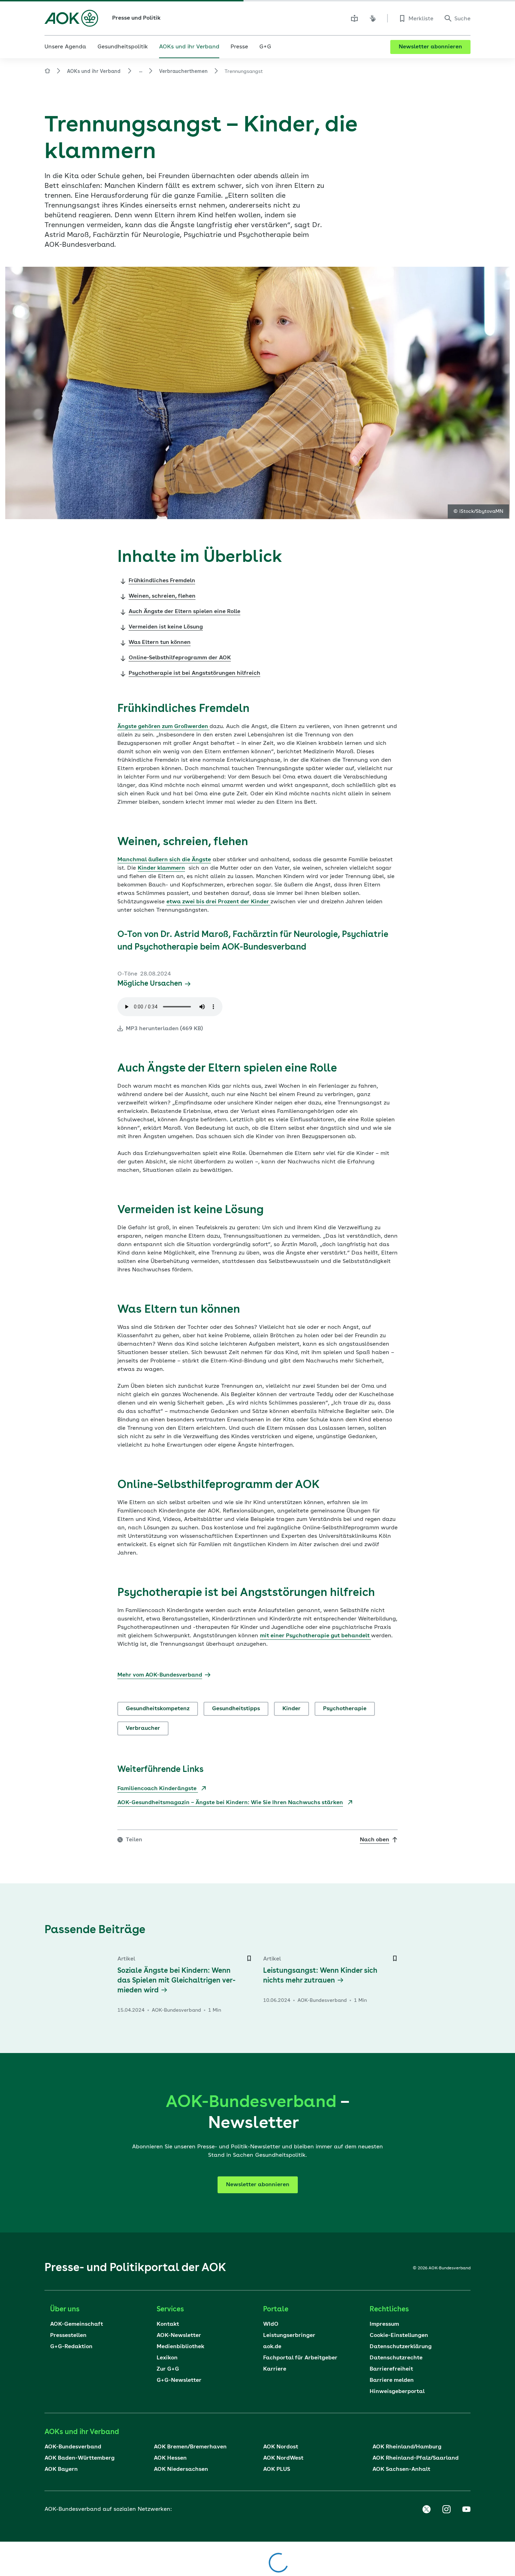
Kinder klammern (161, 868)
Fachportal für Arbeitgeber (300, 2358)
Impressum (384, 2324)
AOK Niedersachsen (181, 2469)
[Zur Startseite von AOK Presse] (47, 72)
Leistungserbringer (289, 2336)
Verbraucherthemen (183, 72)
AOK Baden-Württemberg (80, 2458)
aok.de (272, 2347)
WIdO (271, 2324)
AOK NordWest (283, 2458)
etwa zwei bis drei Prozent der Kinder (218, 902)
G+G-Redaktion (71, 2347)
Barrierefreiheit (391, 2369)
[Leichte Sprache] (355, 18)
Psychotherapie (345, 1709)
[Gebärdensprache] (373, 18)
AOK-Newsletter (179, 2336)
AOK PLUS (277, 2469)
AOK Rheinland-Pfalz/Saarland (416, 2458)
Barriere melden (392, 2380)
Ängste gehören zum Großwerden (163, 727)
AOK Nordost (281, 2447)
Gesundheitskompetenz (158, 1709)
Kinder (291, 1709)
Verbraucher (143, 1728)
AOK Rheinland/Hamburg (407, 2447)
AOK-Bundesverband (73, 2447)
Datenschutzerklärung (401, 2347)
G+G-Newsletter (179, 2380)
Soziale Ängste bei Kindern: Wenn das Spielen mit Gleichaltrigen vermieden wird (176, 1981)
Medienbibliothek (180, 2347)
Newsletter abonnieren (430, 47)
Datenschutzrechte (396, 2358)
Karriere (275, 2369)
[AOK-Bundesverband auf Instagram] (446, 2509)
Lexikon (167, 2358)
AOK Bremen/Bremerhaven (190, 2447)
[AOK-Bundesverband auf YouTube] (466, 2509)
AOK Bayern (61, 2469)
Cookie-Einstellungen (399, 2336)
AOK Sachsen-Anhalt (401, 2469)
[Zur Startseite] (71, 18)
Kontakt (168, 2324)
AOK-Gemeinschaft (77, 2324)
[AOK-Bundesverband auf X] (426, 2509)
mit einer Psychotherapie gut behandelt (315, 1636)
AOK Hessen (170, 2458)
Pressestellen (68, 2336)
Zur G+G (168, 2369)
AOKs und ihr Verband (94, 72)
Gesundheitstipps (236, 1709)
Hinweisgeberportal (397, 2392)
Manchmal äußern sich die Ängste (164, 860)
